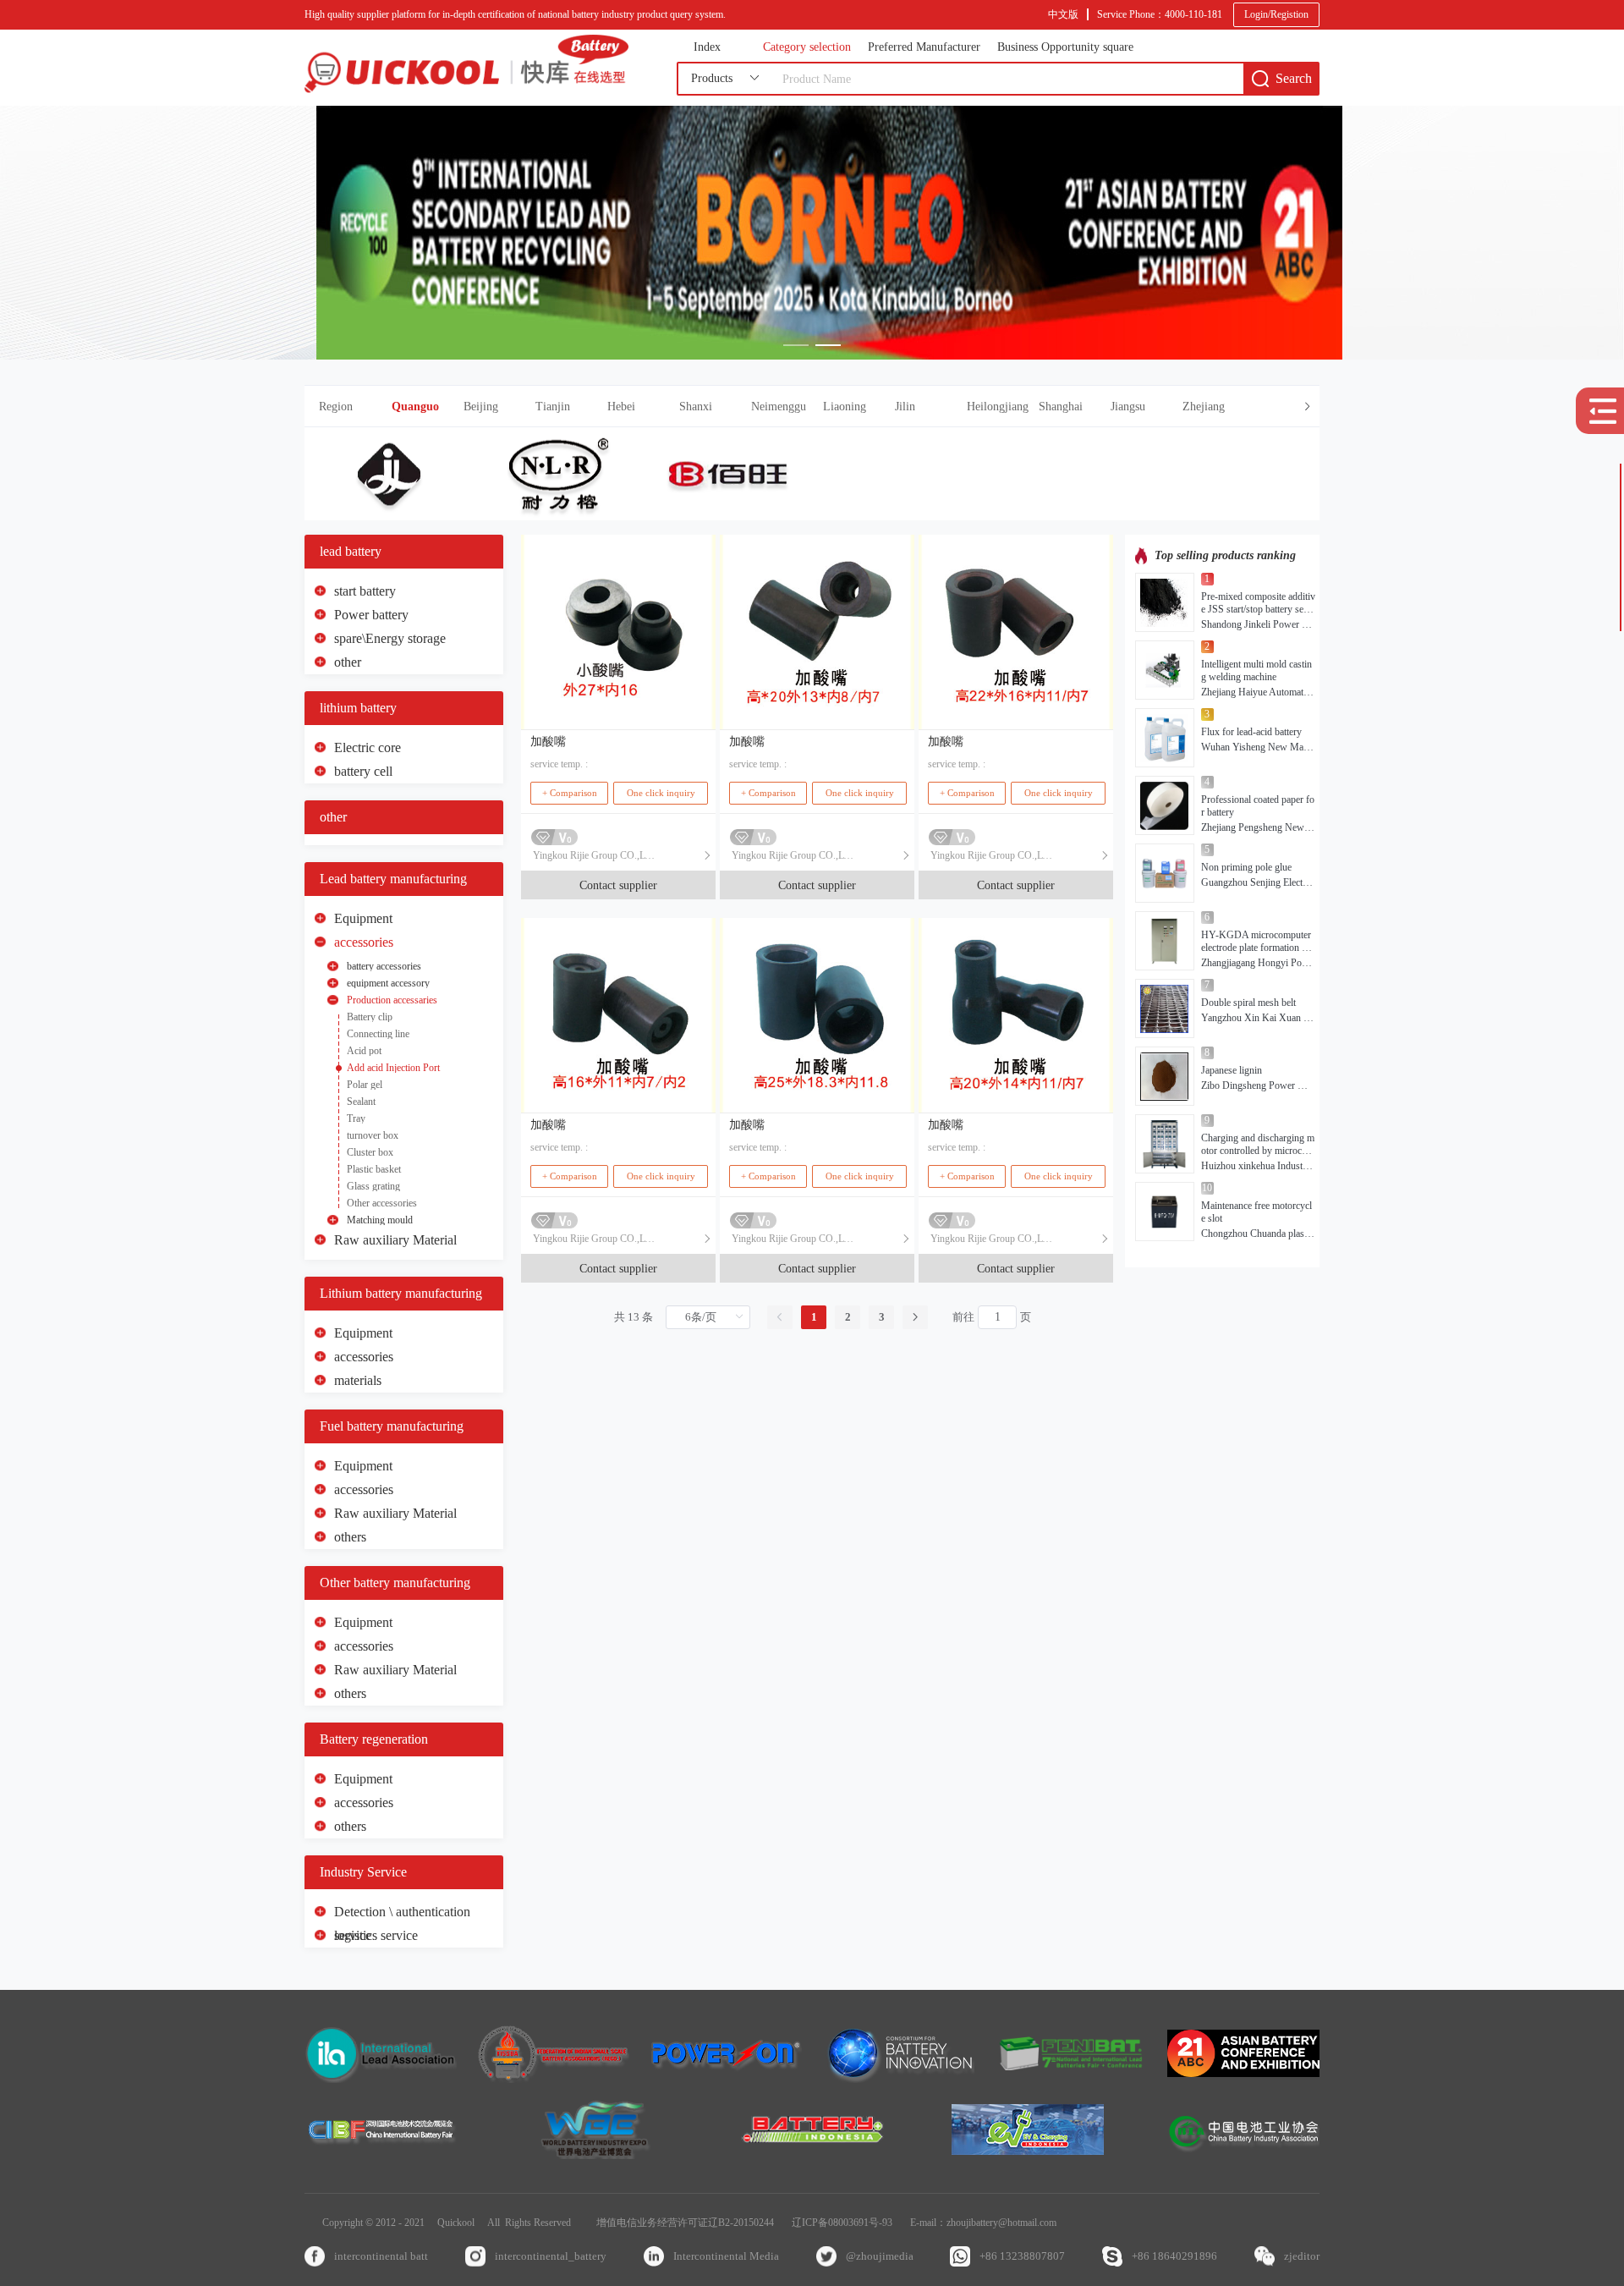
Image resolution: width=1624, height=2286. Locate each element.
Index (707, 47)
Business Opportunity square (1065, 47)
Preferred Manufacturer (924, 47)
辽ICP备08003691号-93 (842, 2223)
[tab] (812, 407)
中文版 (1063, 14)
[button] (856, 407)
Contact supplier (618, 885)
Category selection (807, 47)
